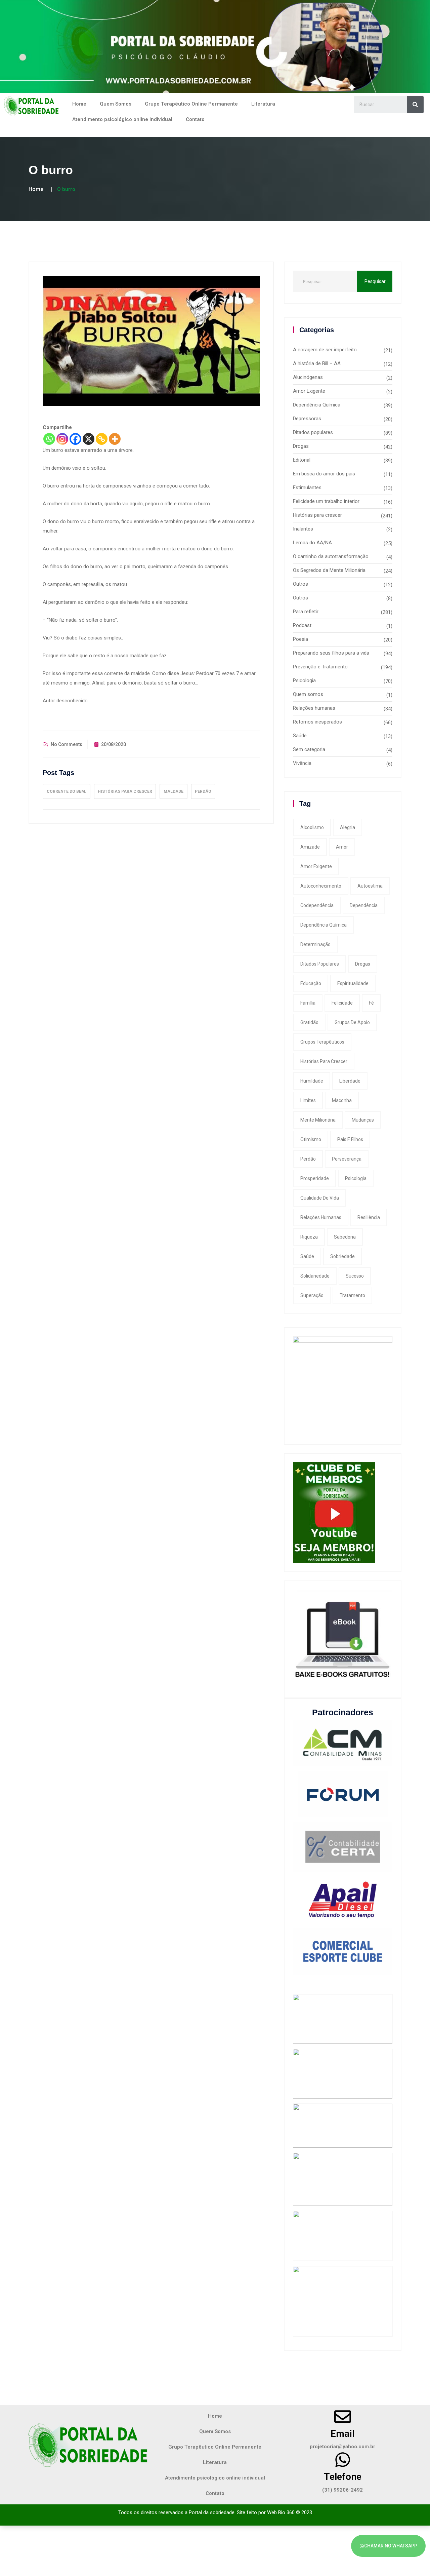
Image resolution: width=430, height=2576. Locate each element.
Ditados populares (313, 432)
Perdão (203, 791)
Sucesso (355, 1276)
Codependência (317, 905)
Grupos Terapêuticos (322, 1042)
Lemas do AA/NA (312, 543)
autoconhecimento (321, 886)
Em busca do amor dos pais (324, 474)
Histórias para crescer (125, 791)
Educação (311, 983)
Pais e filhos (350, 1139)
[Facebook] (75, 439)
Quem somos (308, 694)
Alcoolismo (312, 827)
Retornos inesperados (317, 722)
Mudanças (363, 1120)
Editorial (302, 460)
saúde (307, 1256)
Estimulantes (307, 487)
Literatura (263, 104)
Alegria (348, 827)
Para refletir (306, 612)
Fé (371, 1003)
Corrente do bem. (67, 791)
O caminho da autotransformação (331, 556)
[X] (89, 439)
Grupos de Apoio (352, 1022)
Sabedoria (345, 1237)
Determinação (315, 944)
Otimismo (311, 1139)
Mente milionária (318, 1120)
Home (79, 104)
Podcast (302, 625)
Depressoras (307, 419)
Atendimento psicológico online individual (122, 119)
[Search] (415, 105)
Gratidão (309, 1022)
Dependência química (324, 925)
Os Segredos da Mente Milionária (329, 570)
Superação (312, 1295)
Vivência (302, 763)
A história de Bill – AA (317, 363)
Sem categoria (309, 749)
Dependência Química (317, 405)
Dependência (364, 905)
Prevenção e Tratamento (320, 667)
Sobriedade (342, 1256)
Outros (300, 584)
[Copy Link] (102, 439)
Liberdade (350, 1081)
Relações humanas (314, 708)
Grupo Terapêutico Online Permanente (191, 104)
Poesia (300, 639)
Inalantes (303, 529)
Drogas (301, 446)
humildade (312, 1081)
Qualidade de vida (320, 1198)
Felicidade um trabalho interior (326, 501)
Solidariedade (315, 1276)
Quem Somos (116, 104)
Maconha (342, 1100)
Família (308, 1003)
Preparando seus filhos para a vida (331, 653)
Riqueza (309, 1237)
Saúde (300, 736)
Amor (342, 847)
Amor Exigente (309, 391)
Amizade (310, 847)
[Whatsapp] (49, 439)
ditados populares (320, 964)
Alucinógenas (308, 377)
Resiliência (369, 1217)
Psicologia (304, 680)
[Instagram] (62, 439)
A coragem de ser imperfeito (325, 350)
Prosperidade (315, 1178)
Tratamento (352, 1295)
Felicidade (342, 1003)
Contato (195, 119)
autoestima (370, 886)
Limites (308, 1100)
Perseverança (347, 1159)
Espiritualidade (353, 983)
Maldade (174, 791)
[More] (115, 439)
